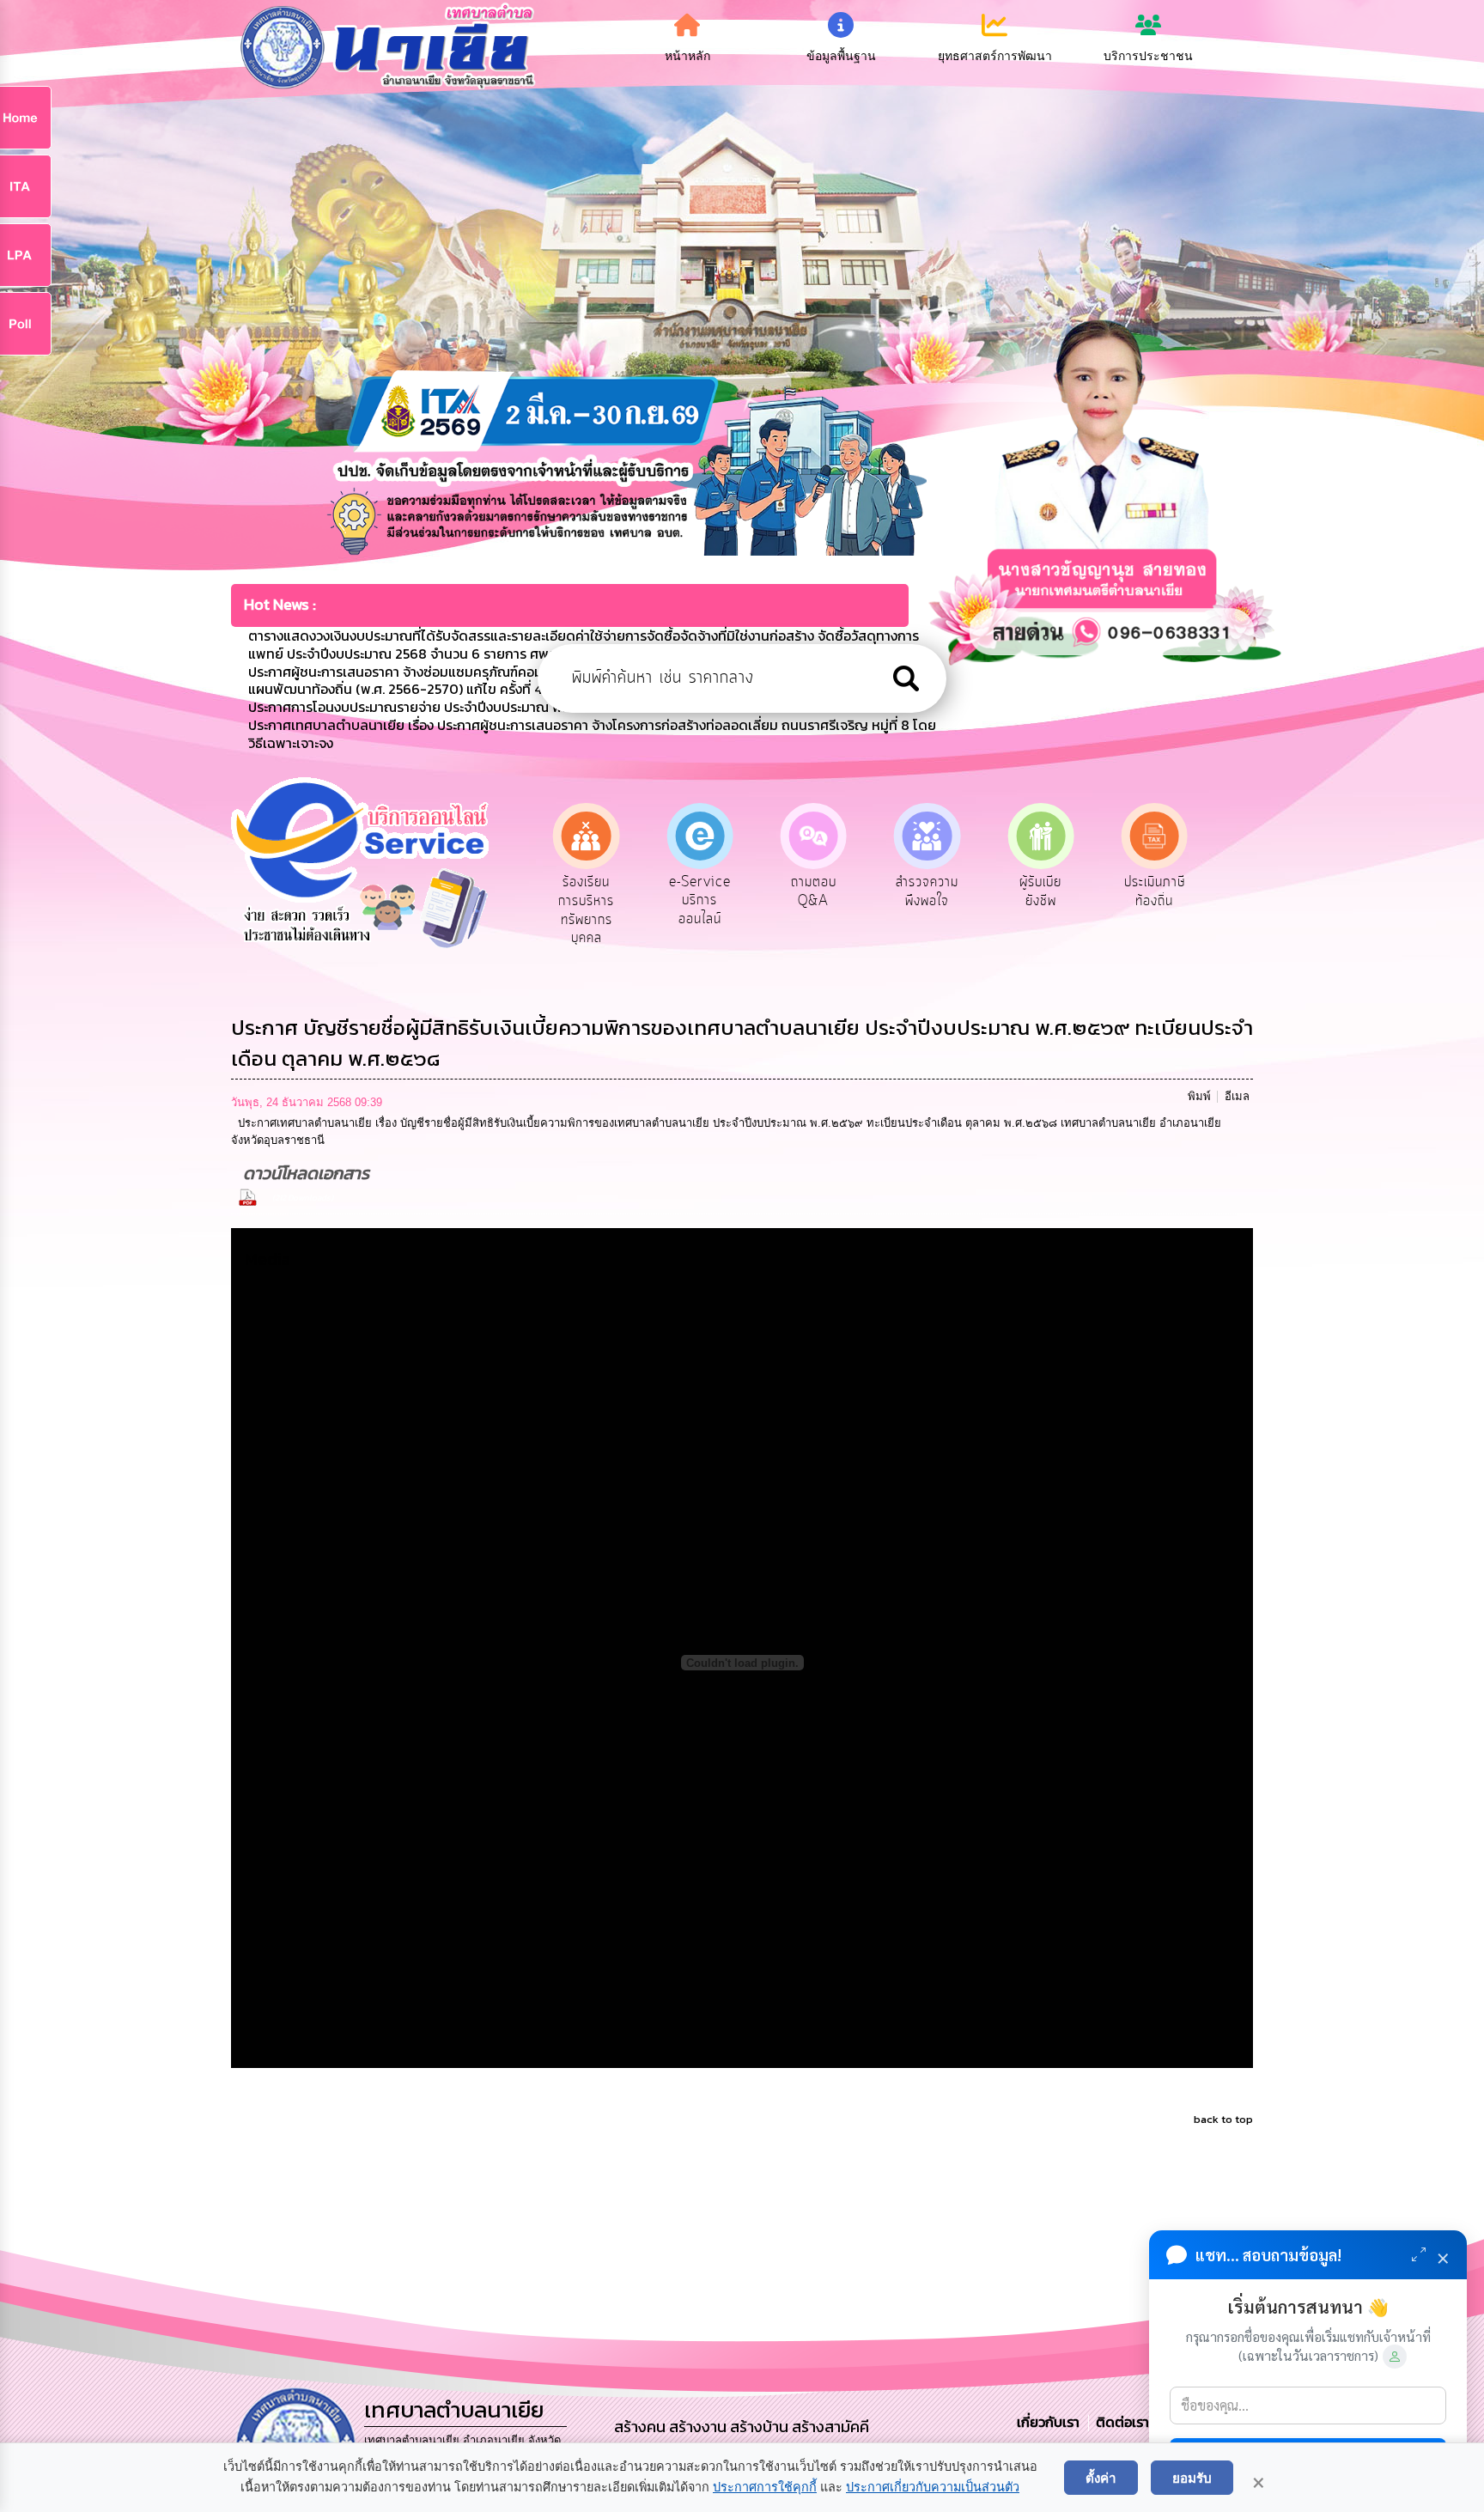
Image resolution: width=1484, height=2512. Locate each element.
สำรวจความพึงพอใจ (814, 891)
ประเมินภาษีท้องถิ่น (1040, 891)
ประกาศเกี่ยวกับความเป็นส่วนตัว (933, 2487)
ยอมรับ (1192, 2478)
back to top (1223, 2119)
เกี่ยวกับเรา (1050, 2422)
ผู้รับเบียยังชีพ (927, 891)
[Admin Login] (1395, 2357)
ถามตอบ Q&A (699, 891)
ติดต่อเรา (1119, 2422)
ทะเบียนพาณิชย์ (1155, 891)
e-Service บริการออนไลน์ (587, 900)
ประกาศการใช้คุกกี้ (765, 2487)
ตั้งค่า (1101, 2478)
